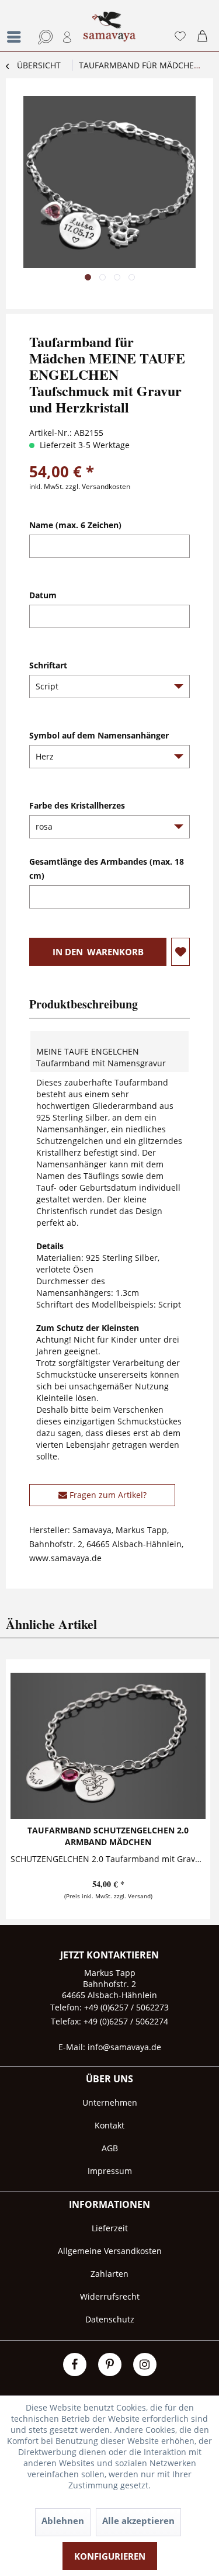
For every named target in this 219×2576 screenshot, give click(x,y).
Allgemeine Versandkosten (110, 2251)
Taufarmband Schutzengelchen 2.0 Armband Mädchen (108, 1836)
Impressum (110, 2171)
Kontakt (109, 2125)
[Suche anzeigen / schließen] (43, 37)
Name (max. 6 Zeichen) (75, 525)
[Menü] (17, 37)
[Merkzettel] (180, 37)
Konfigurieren (110, 2556)
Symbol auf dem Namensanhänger (99, 735)
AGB (110, 2148)
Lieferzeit (110, 2228)
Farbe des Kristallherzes (77, 805)
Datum (43, 595)
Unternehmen (110, 2102)
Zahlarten (109, 2274)
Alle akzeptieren (138, 2520)
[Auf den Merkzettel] (180, 952)
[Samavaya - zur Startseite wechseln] (110, 32)
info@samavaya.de (124, 2047)
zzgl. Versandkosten (98, 486)
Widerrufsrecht (110, 2296)
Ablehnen (63, 2520)
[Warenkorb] (205, 37)
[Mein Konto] (68, 37)
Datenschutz (110, 2319)
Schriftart (48, 665)
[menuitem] (15, 26)
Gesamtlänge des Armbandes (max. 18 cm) (107, 869)
